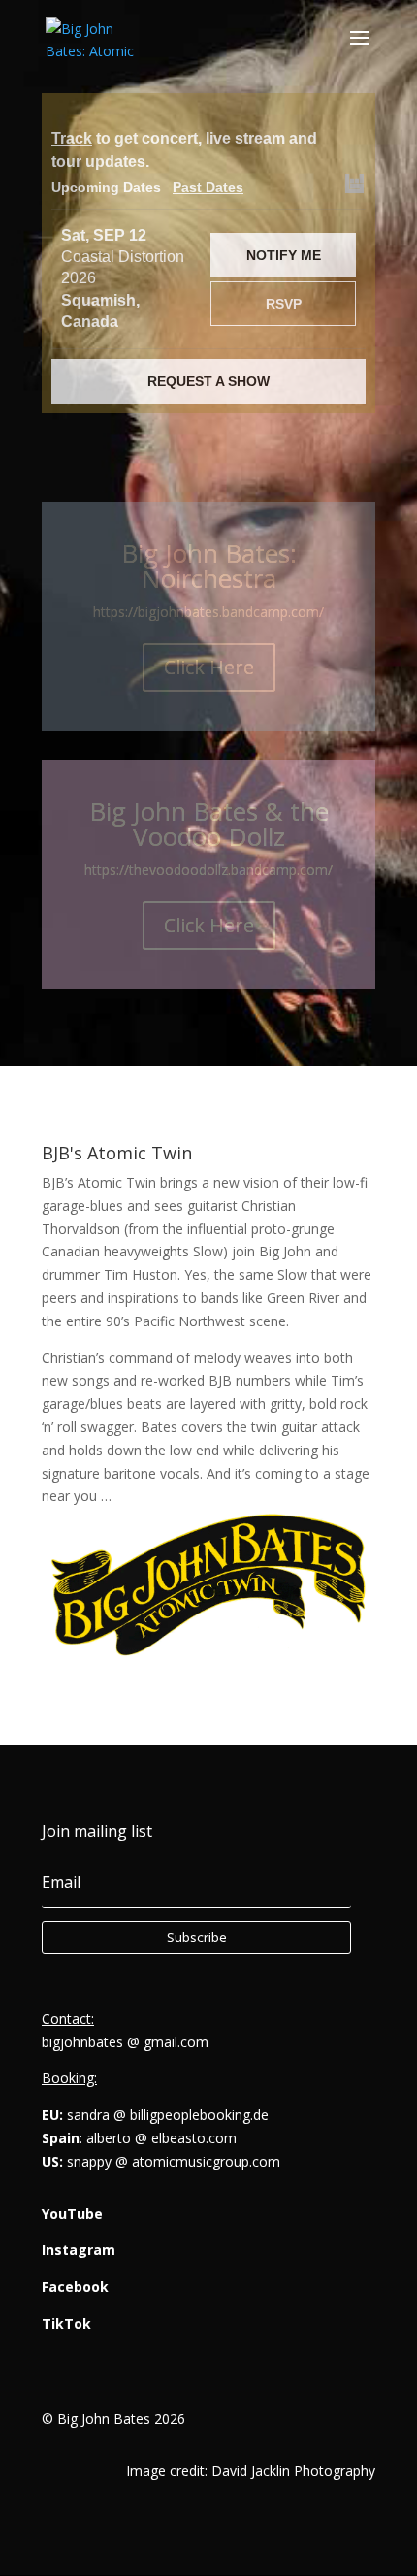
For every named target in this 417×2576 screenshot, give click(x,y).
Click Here (209, 667)
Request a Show (208, 381)
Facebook (75, 2286)
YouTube (72, 2214)
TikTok (66, 2323)
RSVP (284, 304)
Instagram (79, 2250)
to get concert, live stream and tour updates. (184, 150)
